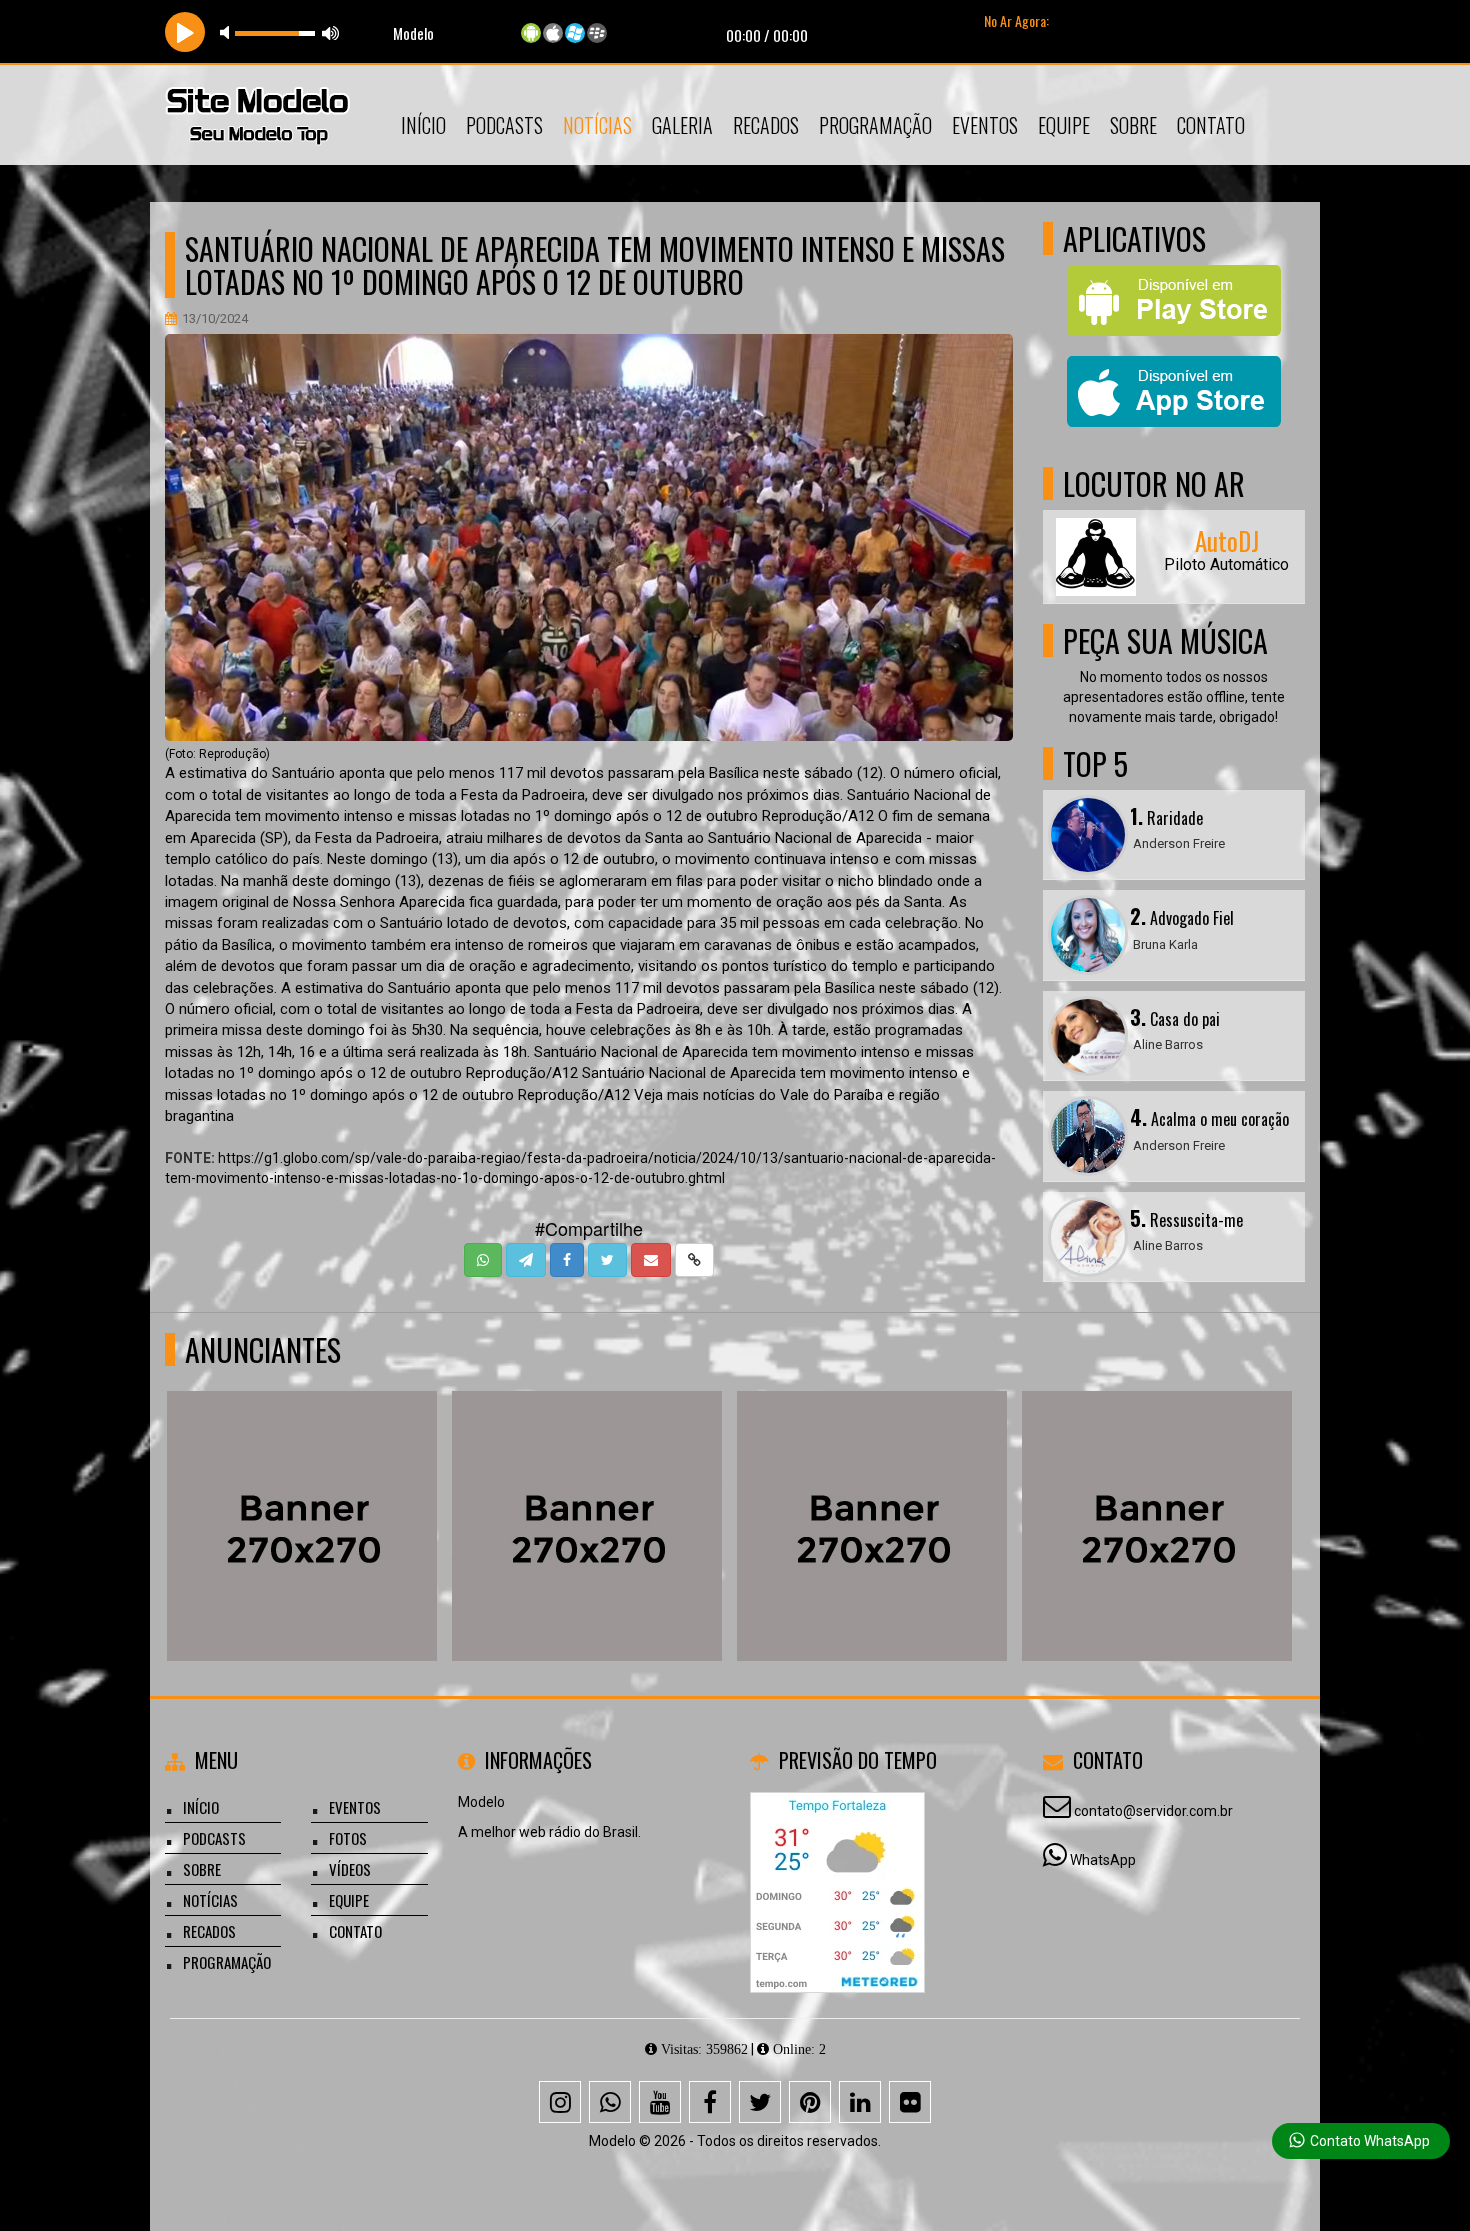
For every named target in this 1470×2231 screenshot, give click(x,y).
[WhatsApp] (610, 2102)
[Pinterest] (810, 2102)
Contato (1211, 125)
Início (423, 125)
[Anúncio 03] (585, 1489)
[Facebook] (710, 2102)
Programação (875, 125)
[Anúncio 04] (300, 1489)
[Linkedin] (860, 2102)
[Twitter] (760, 2102)
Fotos (348, 1838)
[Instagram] (560, 2102)
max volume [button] (331, 32)
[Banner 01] (1155, 1489)
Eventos (985, 125)
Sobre (1133, 125)
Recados (766, 125)
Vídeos (350, 1869)
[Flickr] (910, 2102)
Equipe (1064, 125)
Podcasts (504, 125)
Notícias (597, 125)
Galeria (682, 125)
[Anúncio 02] (870, 1489)
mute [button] (228, 32)
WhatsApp (1103, 1860)
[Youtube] (660, 2102)
